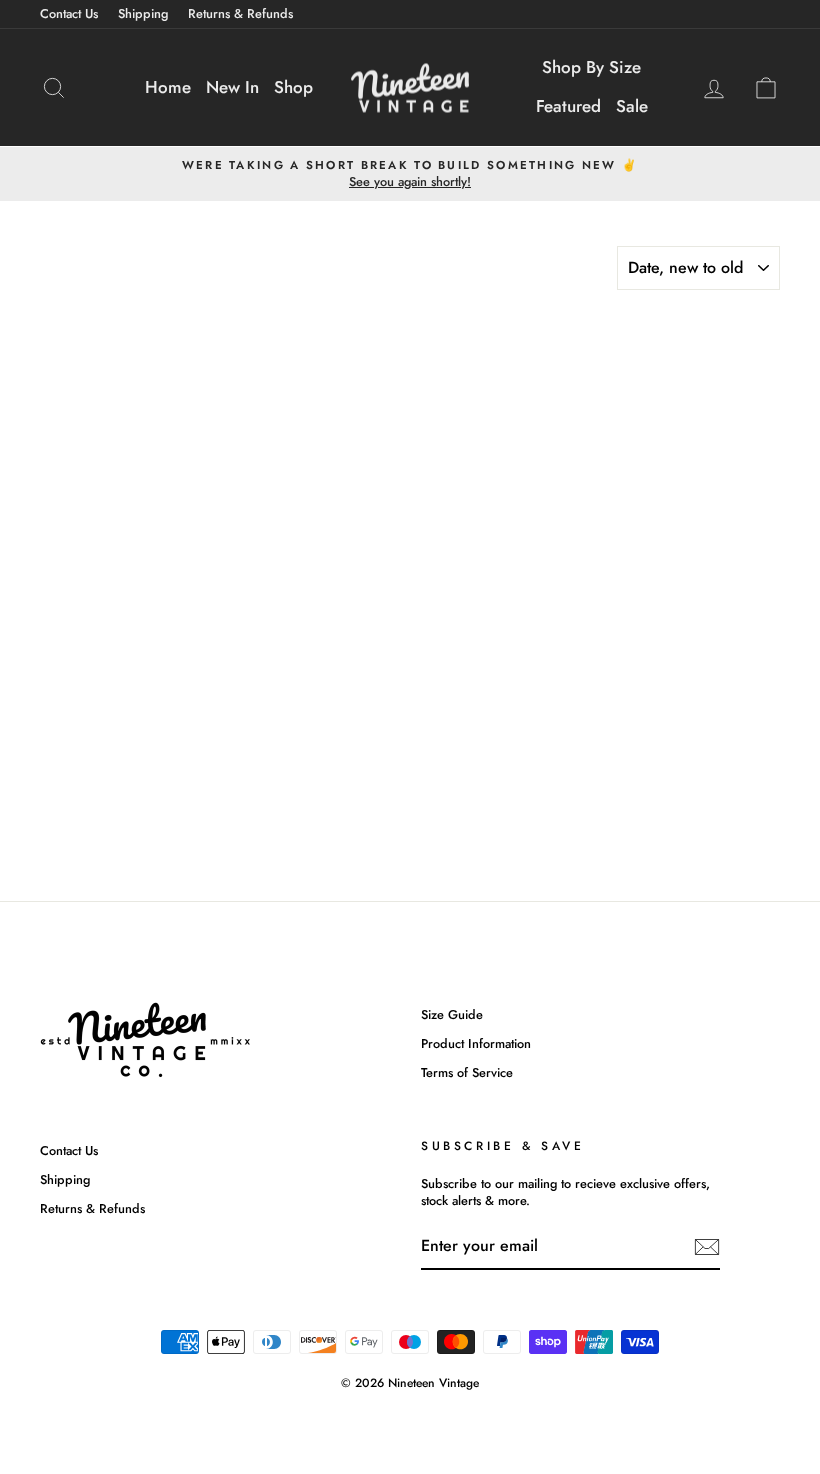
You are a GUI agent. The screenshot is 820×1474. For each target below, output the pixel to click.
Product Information (476, 1043)
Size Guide (452, 1014)
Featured (568, 106)
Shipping (143, 13)
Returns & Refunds (240, 13)
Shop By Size (591, 67)
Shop (293, 87)
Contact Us (69, 13)
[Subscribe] (707, 1247)
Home (168, 87)
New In (232, 87)
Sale (632, 106)
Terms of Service (467, 1072)
